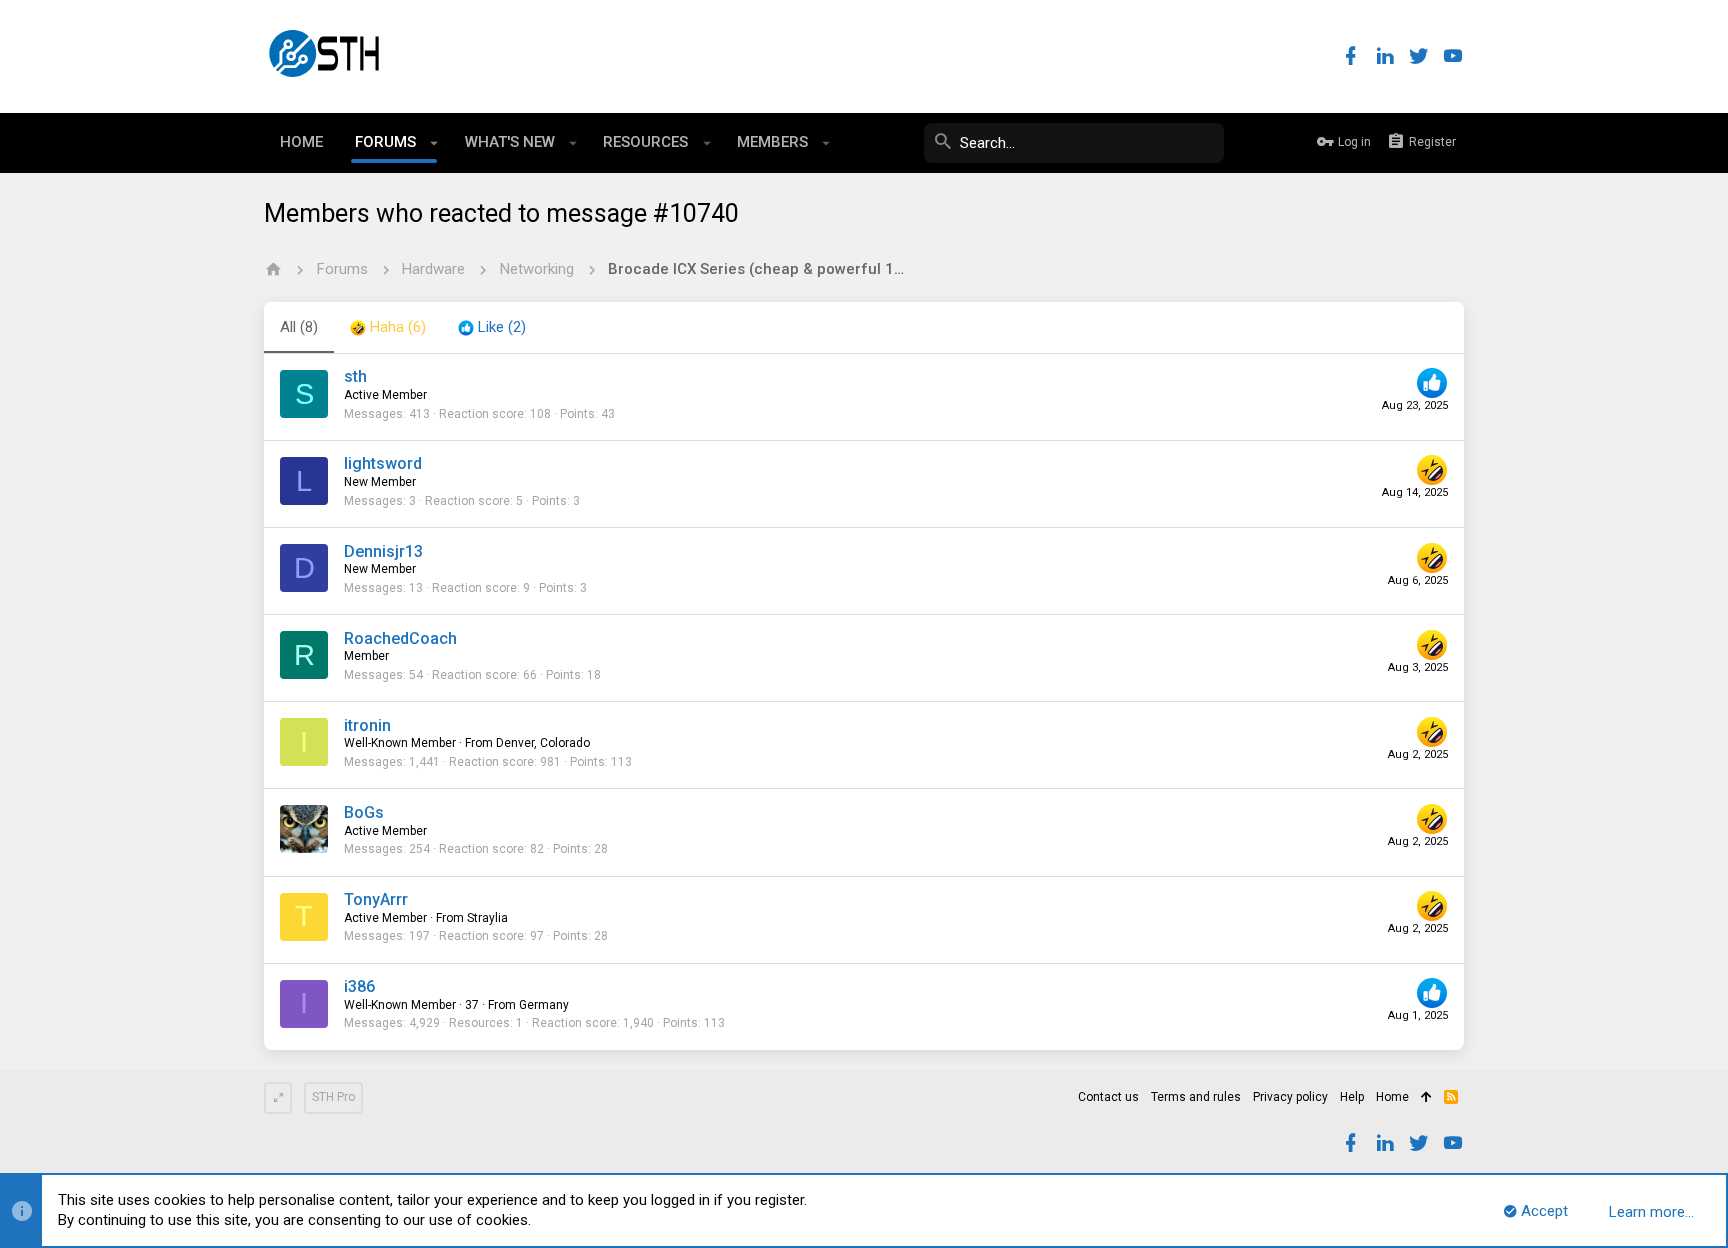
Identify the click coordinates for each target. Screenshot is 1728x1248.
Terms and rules (1196, 1097)
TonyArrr (376, 899)
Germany (544, 1005)
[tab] (388, 328)
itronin (367, 725)
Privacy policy (1290, 1097)
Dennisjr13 (383, 551)
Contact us (1108, 1097)
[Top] (1426, 1098)
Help (1352, 1097)
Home (1392, 1097)
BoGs (364, 812)
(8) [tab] (299, 327)
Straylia (487, 918)
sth (355, 376)
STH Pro (333, 1097)
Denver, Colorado (543, 743)
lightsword (383, 463)
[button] (434, 143)
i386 (359, 986)
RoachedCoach (400, 638)
